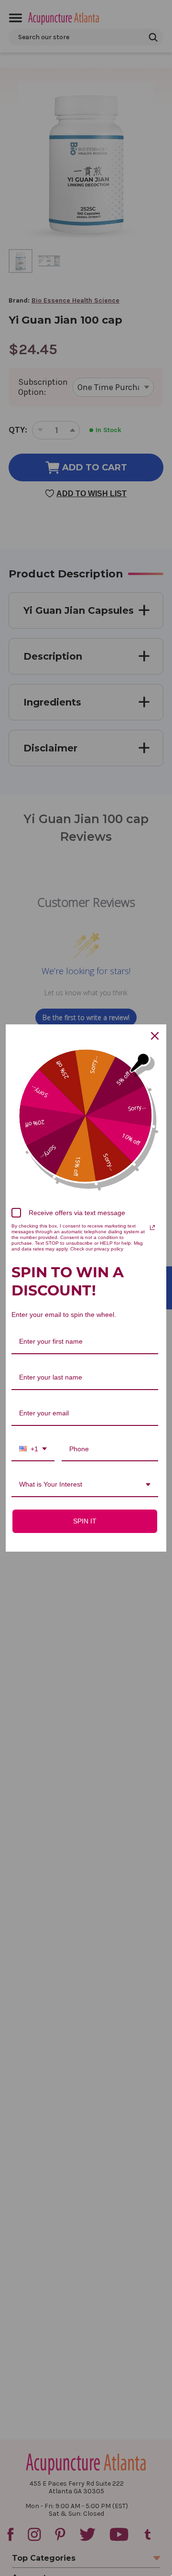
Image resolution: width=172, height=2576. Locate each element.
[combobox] (33, 1450)
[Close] (155, 1036)
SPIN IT (85, 1521)
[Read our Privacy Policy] (152, 1228)
